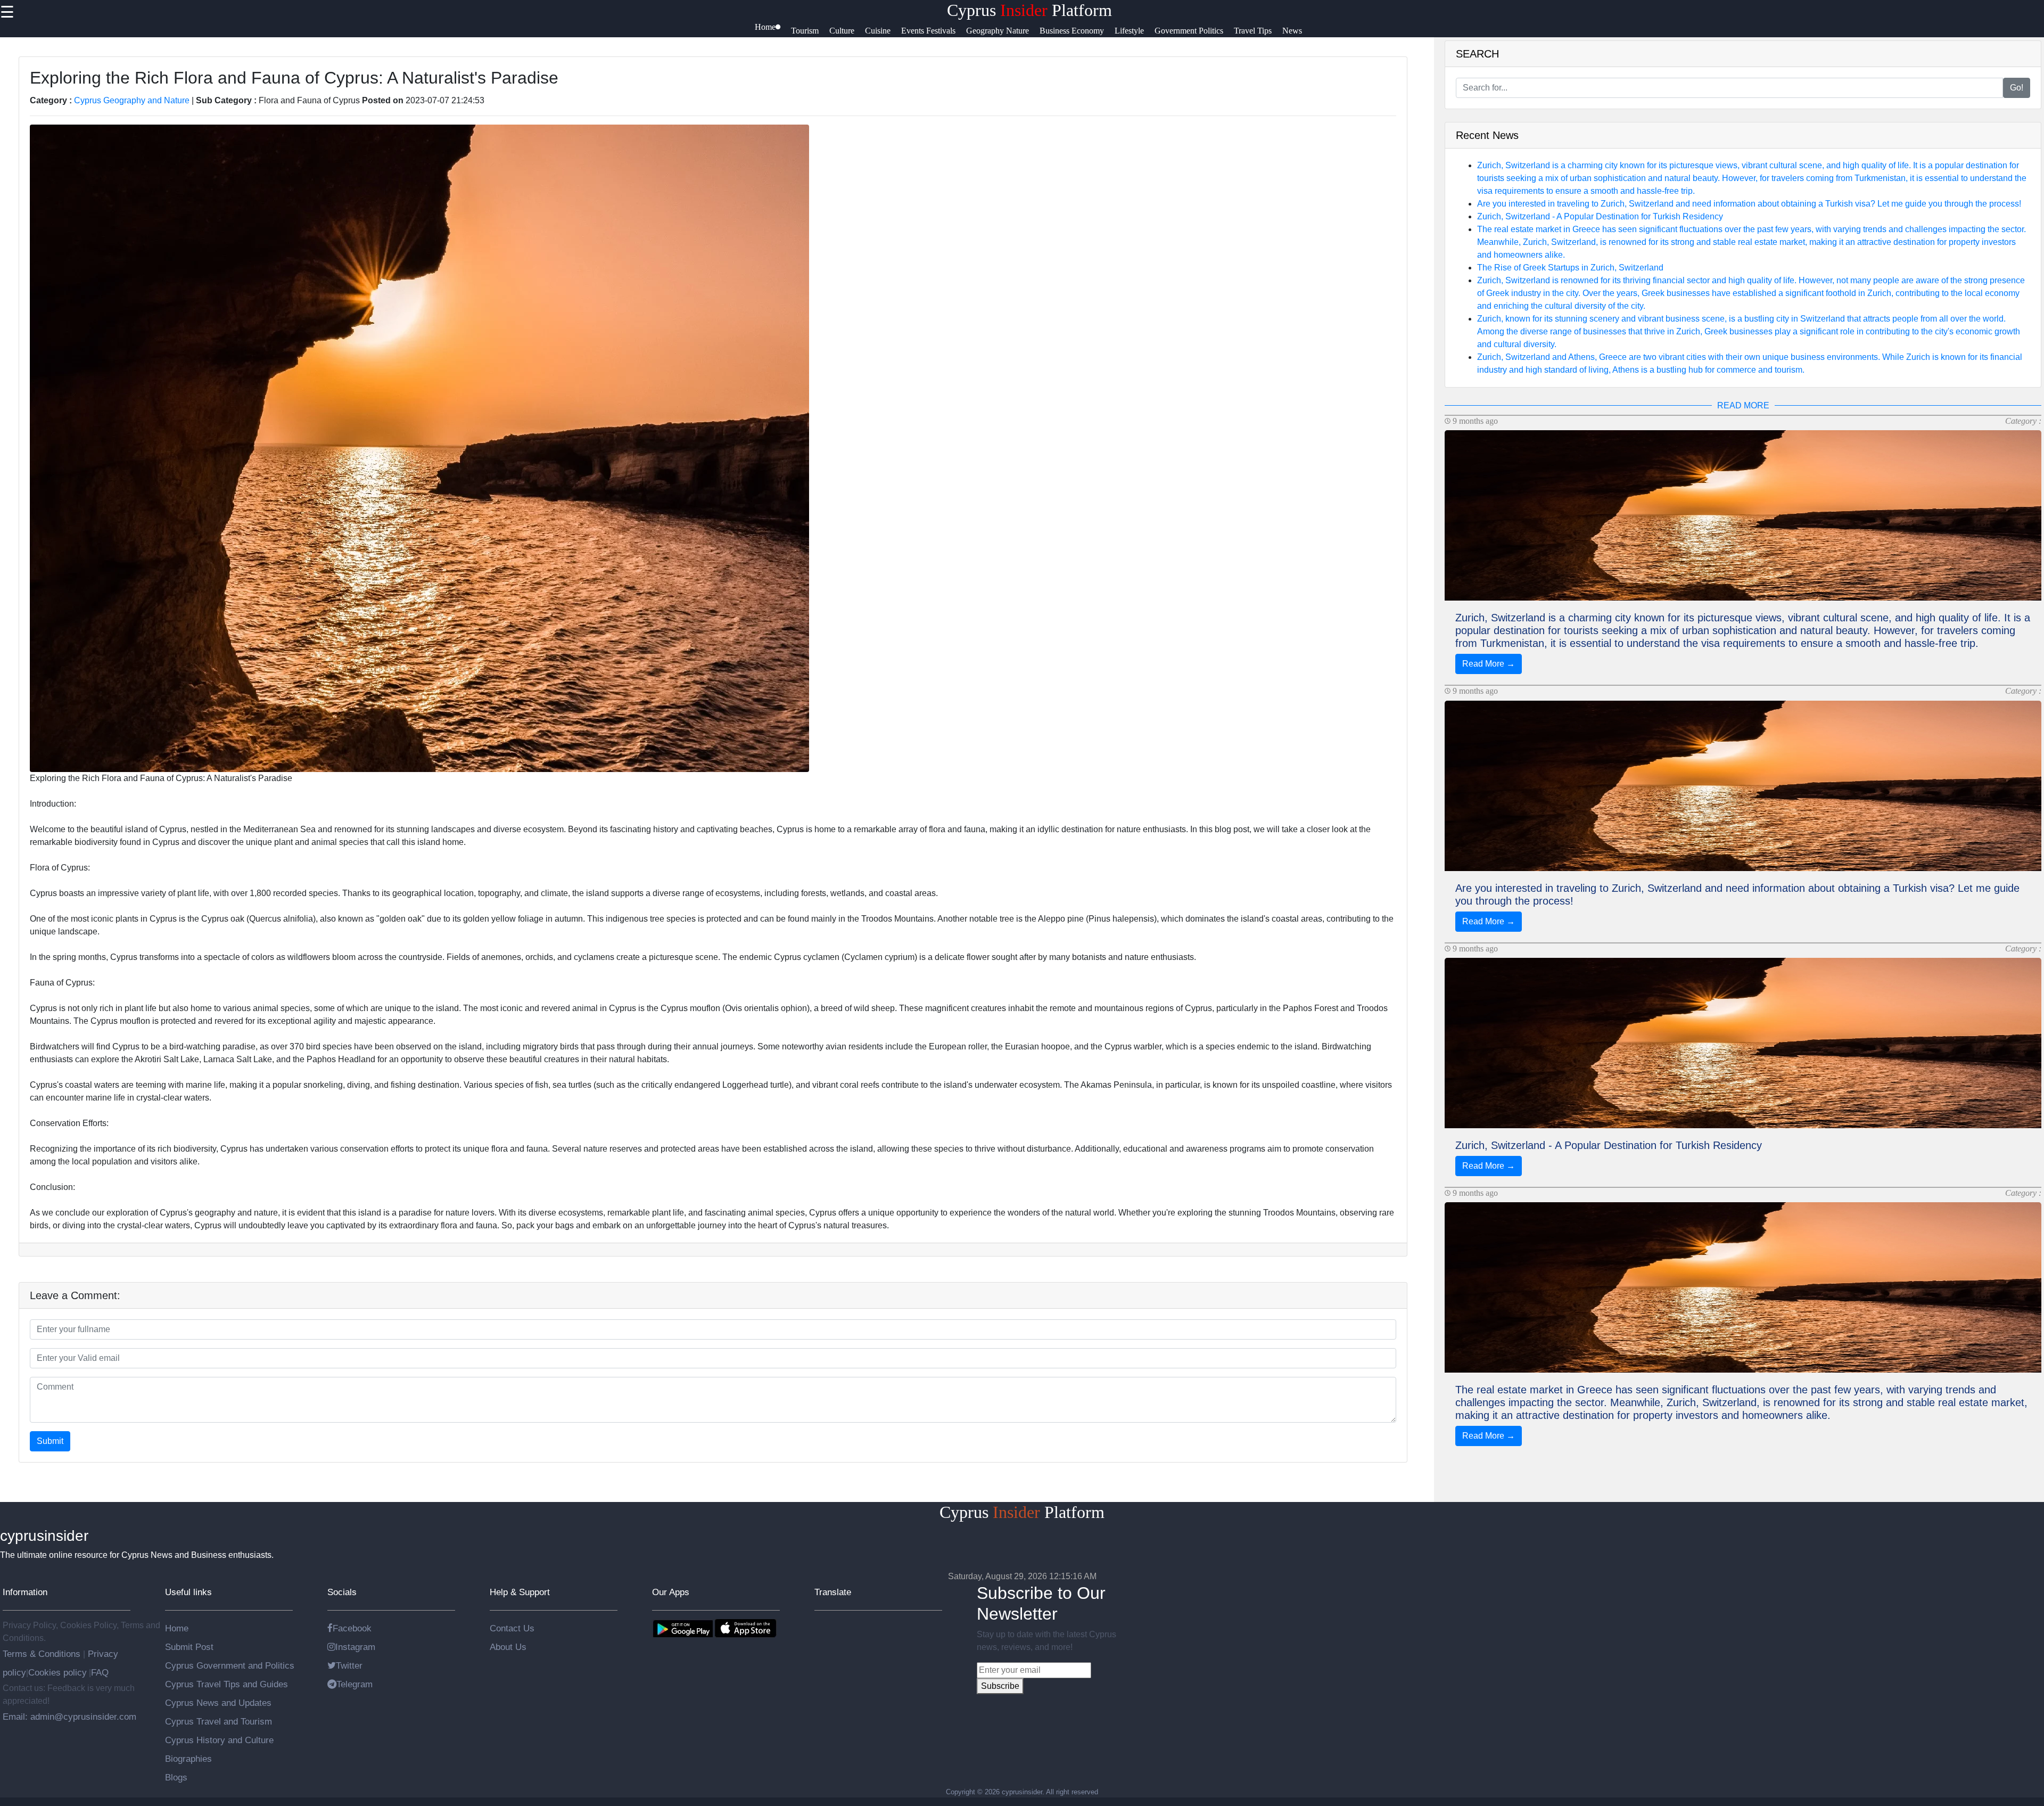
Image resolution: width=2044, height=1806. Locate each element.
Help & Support (520, 1592)
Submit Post (189, 1647)
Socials (342, 1592)
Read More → (1489, 664)
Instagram (355, 1647)
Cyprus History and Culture (219, 1740)
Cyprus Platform (1029, 10)
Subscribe (1000, 1686)
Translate (833, 1592)
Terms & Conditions (43, 1654)
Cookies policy (57, 1672)
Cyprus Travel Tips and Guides (226, 1684)
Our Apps (671, 1592)
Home (177, 1628)
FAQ (100, 1672)
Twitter (349, 1665)
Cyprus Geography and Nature (132, 100)
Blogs (176, 1777)
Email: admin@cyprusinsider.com (69, 1717)
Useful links (188, 1592)
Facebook (352, 1628)
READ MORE (1743, 405)
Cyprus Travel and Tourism (219, 1721)
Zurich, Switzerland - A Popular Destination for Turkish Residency (1600, 216)
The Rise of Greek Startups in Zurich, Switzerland (1570, 268)
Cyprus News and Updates (218, 1703)
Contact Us (512, 1628)
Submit (50, 1441)
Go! (2017, 88)
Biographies (188, 1759)
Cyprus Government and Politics (230, 1665)
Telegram (355, 1684)
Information (25, 1592)
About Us (508, 1647)
